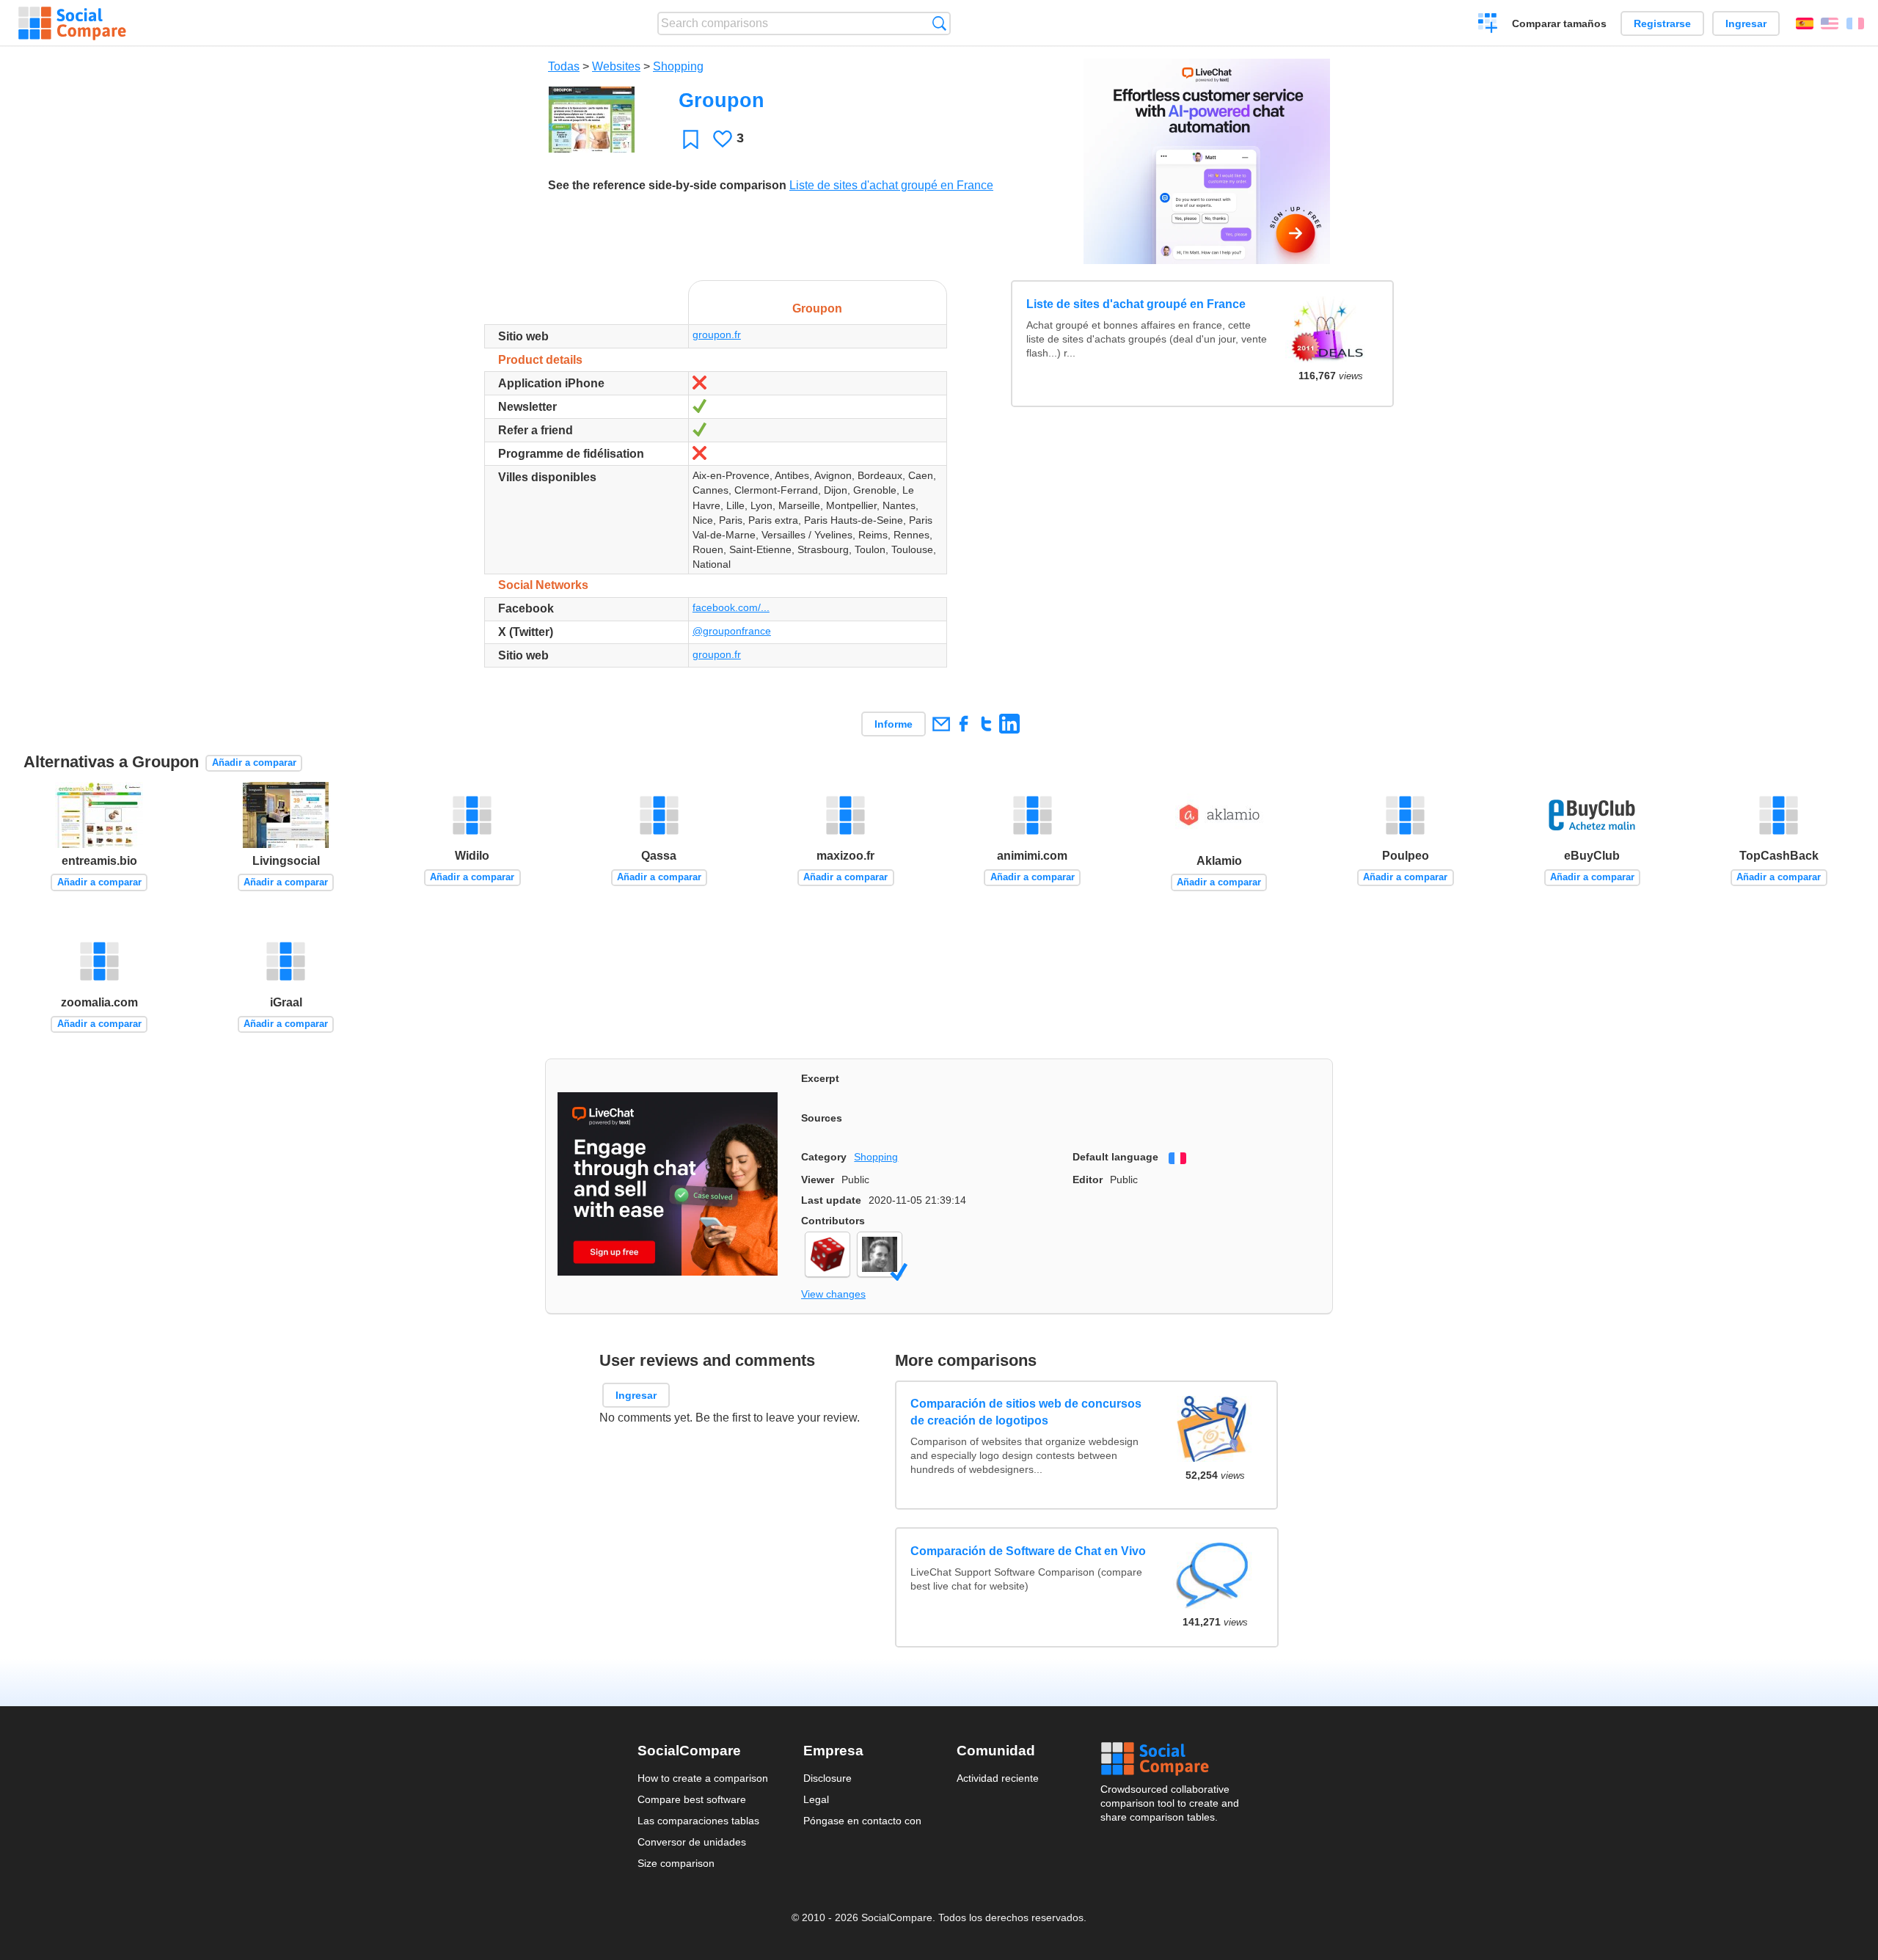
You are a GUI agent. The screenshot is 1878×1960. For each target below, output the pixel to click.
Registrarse (1662, 23)
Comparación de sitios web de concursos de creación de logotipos (1027, 1412)
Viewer (818, 1180)
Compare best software (692, 1799)
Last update (831, 1200)
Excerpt (820, 1078)
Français (1855, 23)
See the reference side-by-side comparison (667, 185)
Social (1171, 1759)
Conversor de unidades (692, 1842)
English (1830, 23)
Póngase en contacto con (862, 1821)
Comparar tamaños (1559, 23)
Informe (894, 724)
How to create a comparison (703, 1778)
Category (824, 1157)
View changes (833, 1294)
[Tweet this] (986, 724)
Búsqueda (939, 23)
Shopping (678, 66)
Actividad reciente (998, 1778)
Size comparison (676, 1863)
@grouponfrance (732, 631)
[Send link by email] (941, 724)
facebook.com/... (731, 607)
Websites (616, 66)
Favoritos (691, 139)
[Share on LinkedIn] (1009, 724)
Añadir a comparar (254, 763)
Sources (822, 1118)
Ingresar (1746, 23)
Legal (816, 1799)
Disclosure (827, 1778)
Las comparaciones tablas (698, 1821)
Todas (564, 66)
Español (1805, 23)
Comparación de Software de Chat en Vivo (1029, 1550)
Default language (1115, 1157)
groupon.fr (717, 334)
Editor (1088, 1180)
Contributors (833, 1221)
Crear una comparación (1488, 25)
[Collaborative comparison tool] (72, 23)
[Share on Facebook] (964, 724)
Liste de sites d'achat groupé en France (891, 185)
